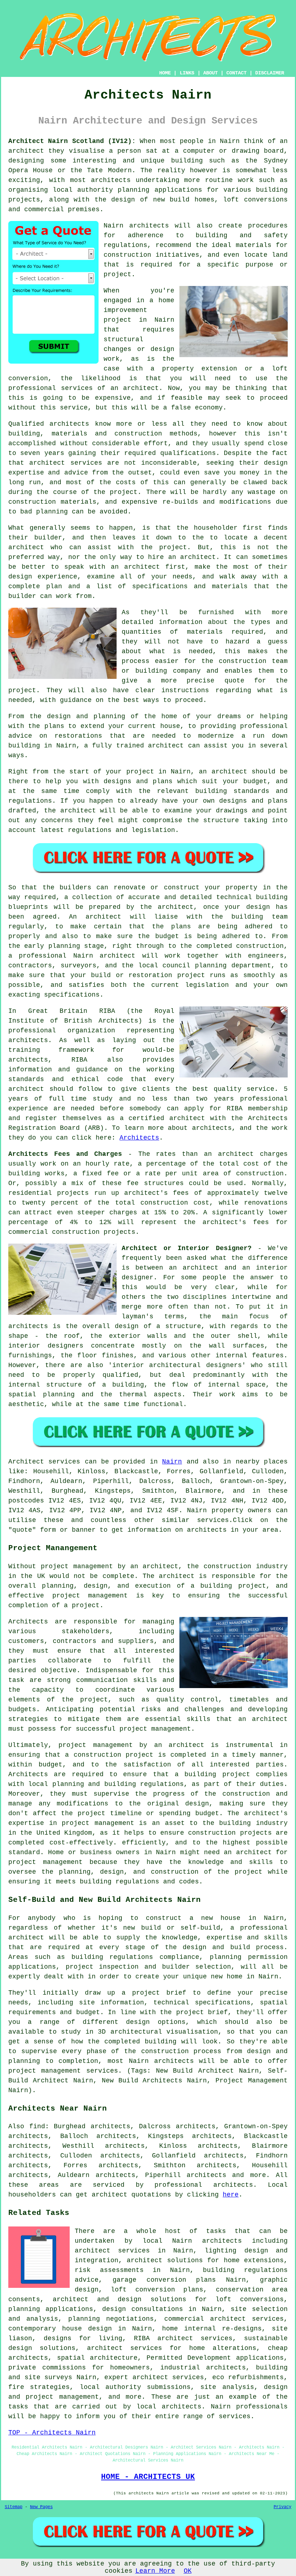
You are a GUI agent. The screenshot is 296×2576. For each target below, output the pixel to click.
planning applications (51, 2309)
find (37, 2126)
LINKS (187, 73)
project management (90, 1596)
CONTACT (236, 73)
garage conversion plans (164, 2280)
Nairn (172, 1462)
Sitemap (14, 2507)
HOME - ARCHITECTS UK (148, 2477)
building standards (232, 791)
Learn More (155, 2571)
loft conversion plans (157, 2290)
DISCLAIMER (270, 73)
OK (188, 2571)
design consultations (143, 2309)
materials (205, 632)
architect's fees (236, 1222)
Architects (139, 1138)
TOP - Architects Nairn (52, 2433)
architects (149, 226)
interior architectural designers (177, 1365)
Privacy (282, 2507)
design (258, 907)
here (231, 2195)
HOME (165, 73)
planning (211, 966)
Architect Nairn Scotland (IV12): (72, 141)
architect (26, 151)
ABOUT (210, 73)
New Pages (41, 2507)
